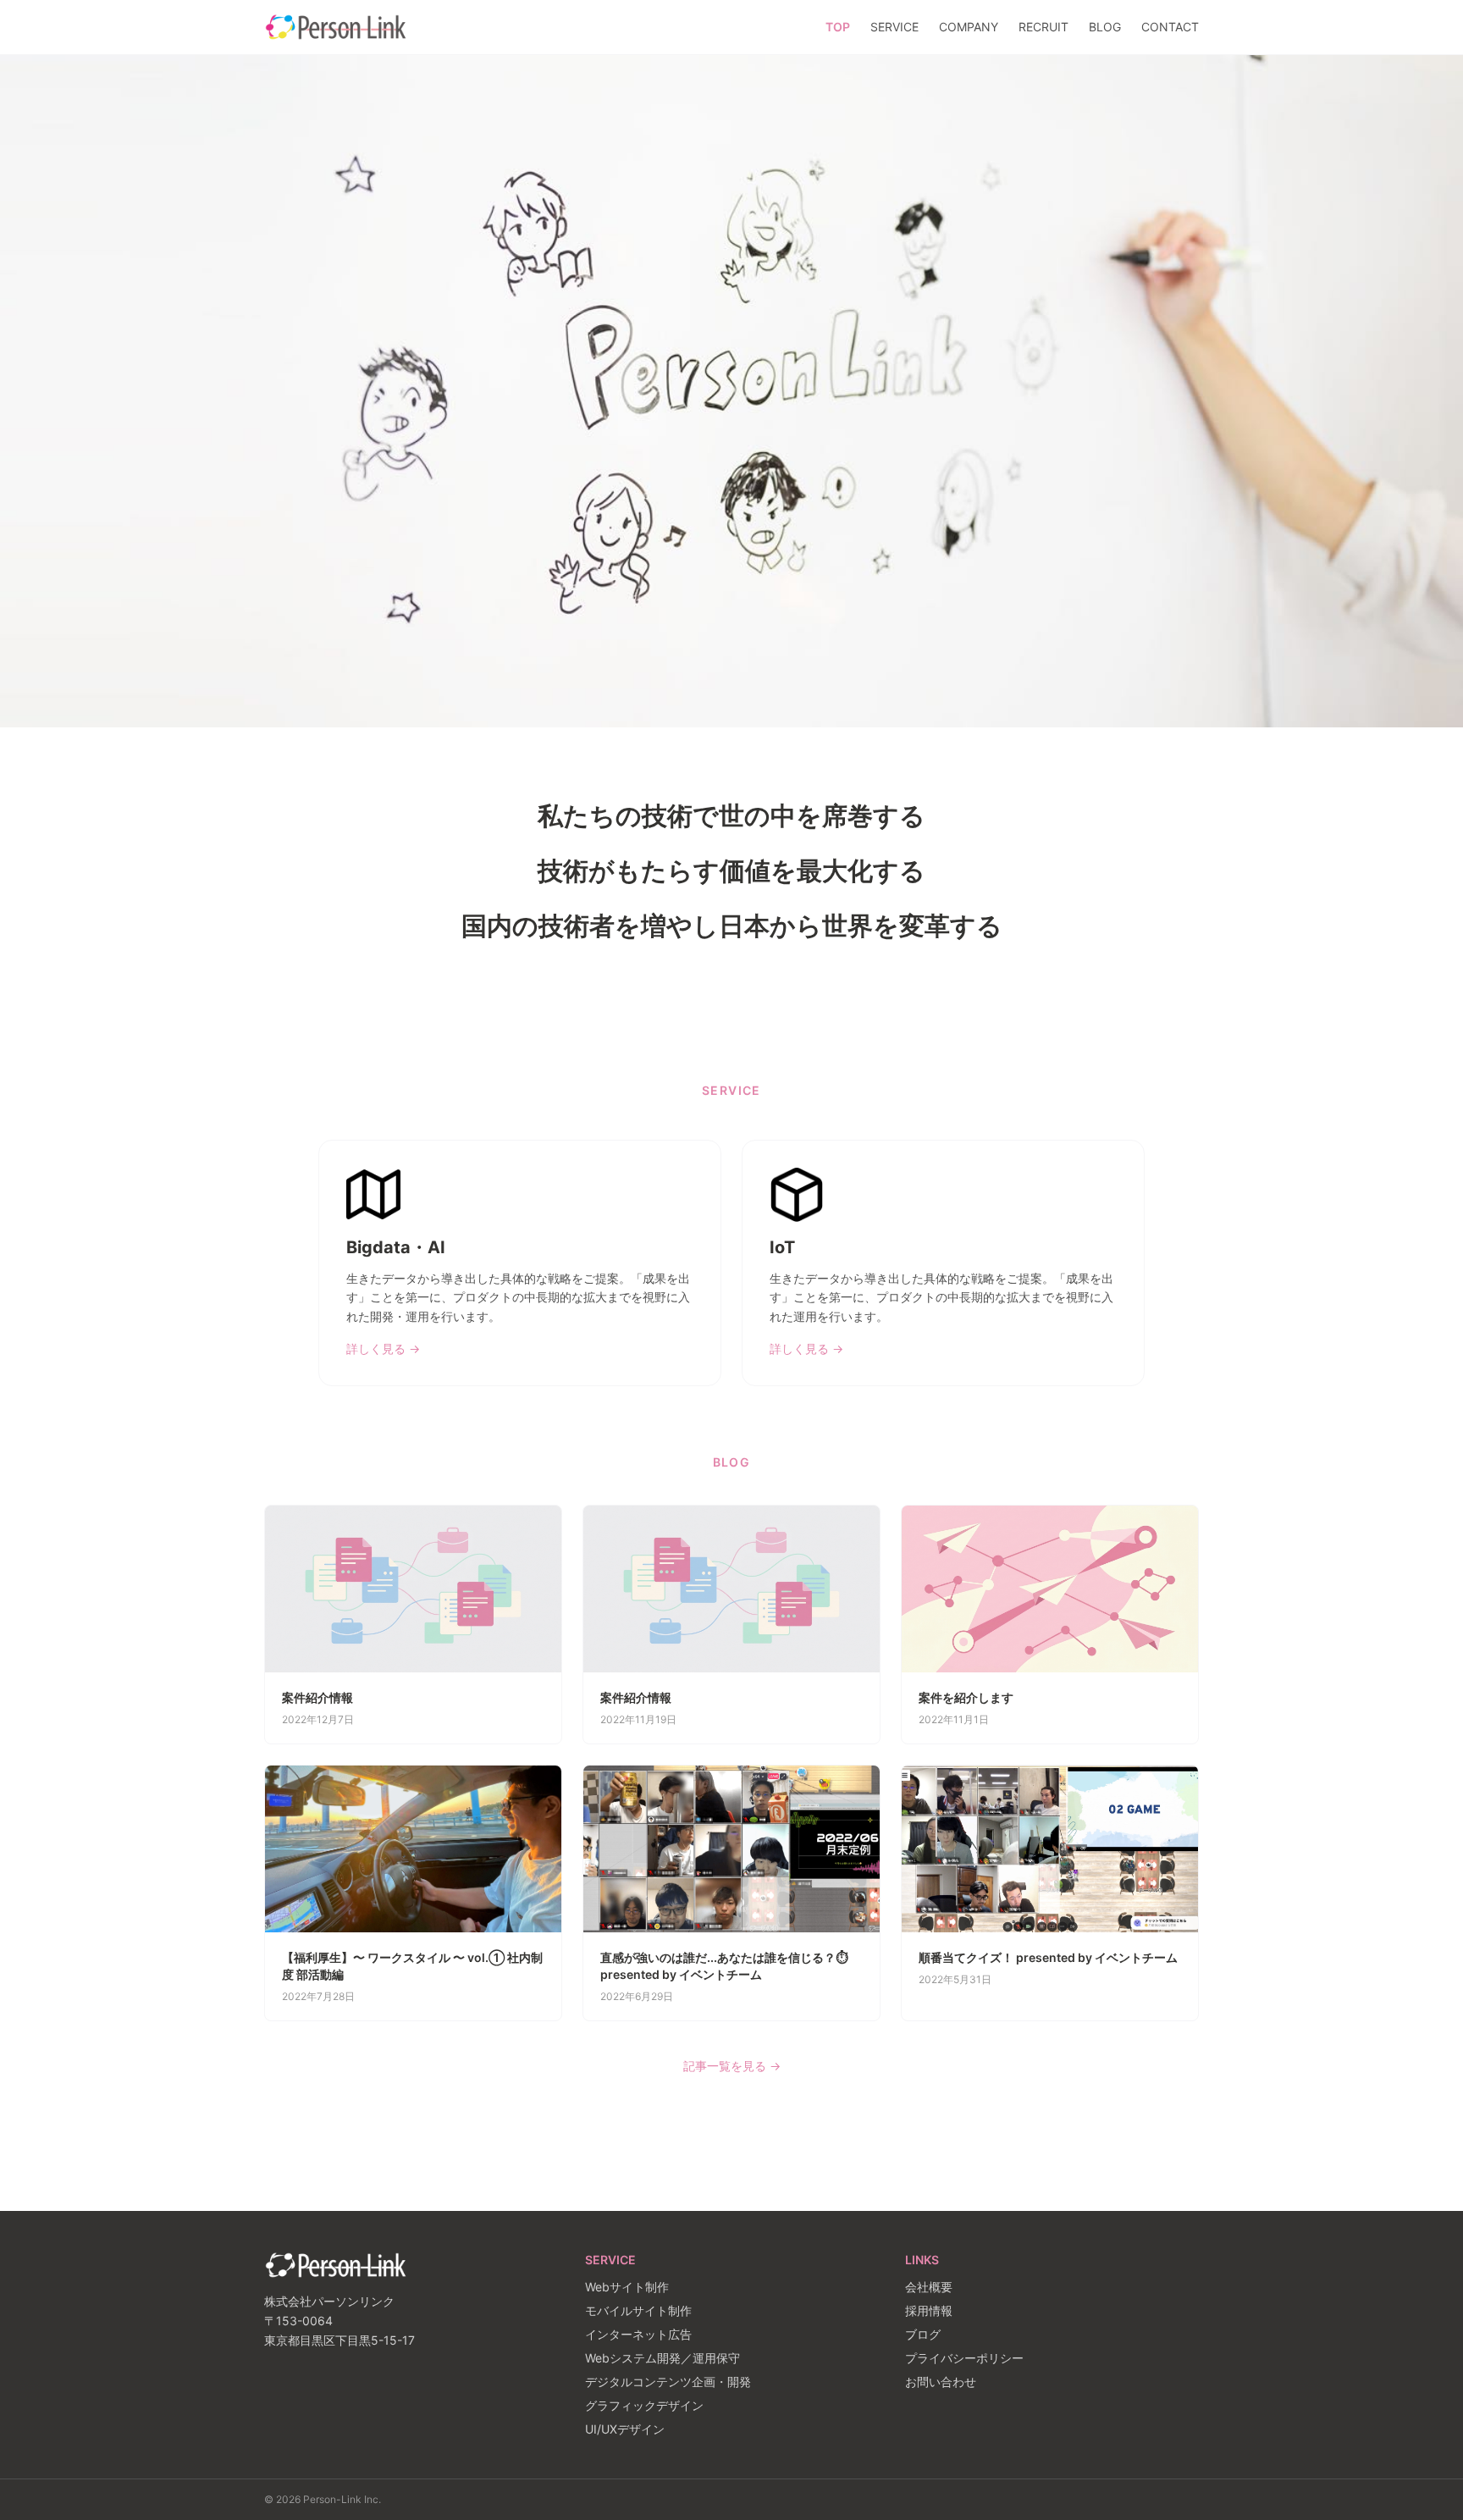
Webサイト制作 (627, 2287)
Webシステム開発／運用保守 (662, 2358)
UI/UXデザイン (625, 2429)
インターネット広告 (638, 2334)
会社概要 (929, 2287)
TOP (838, 27)
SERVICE (894, 27)
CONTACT (1170, 27)
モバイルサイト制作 (638, 2310)
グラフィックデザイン (644, 2405)
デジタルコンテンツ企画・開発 (668, 2382)
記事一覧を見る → (732, 2066)
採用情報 (929, 2310)
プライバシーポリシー (964, 2358)
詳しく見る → (383, 1348)
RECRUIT (1043, 27)
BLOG (1105, 27)
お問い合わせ (941, 2382)
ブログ (923, 2334)
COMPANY (969, 27)
